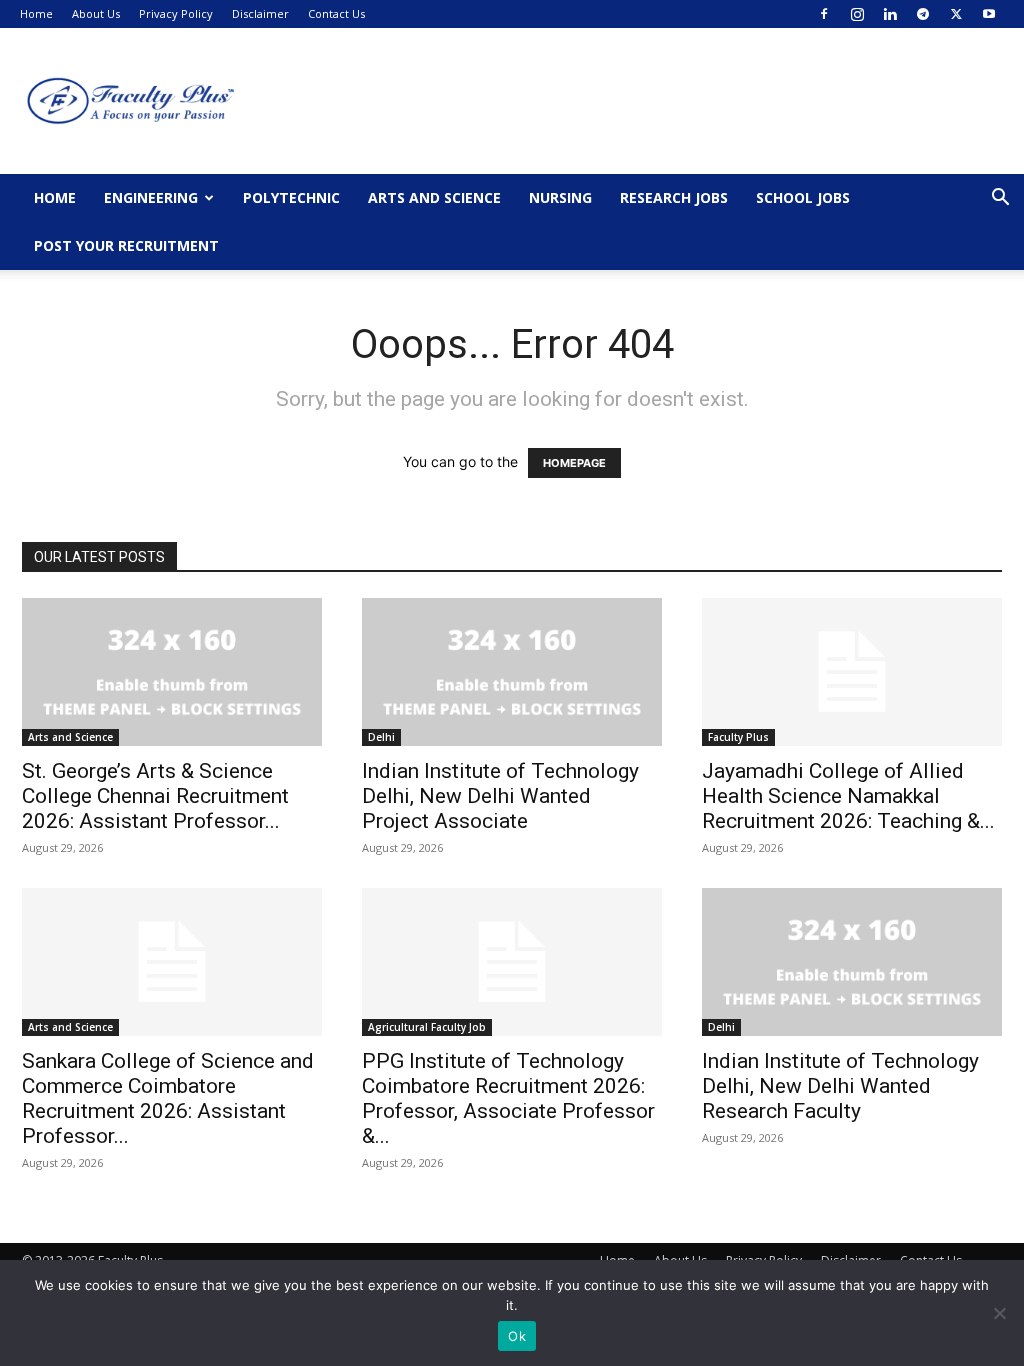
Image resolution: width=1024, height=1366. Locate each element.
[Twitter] (956, 14)
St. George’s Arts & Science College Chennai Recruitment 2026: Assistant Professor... (155, 796)
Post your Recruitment (126, 245)
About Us (96, 13)
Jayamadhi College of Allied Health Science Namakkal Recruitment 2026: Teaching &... (848, 796)
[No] (999, 1313)
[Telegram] (923, 14)
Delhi (381, 737)
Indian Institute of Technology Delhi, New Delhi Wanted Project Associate (500, 796)
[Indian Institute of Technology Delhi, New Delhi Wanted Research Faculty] (852, 962)
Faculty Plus (738, 737)
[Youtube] (989, 14)
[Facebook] (824, 14)
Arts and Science (434, 197)
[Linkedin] (890, 14)
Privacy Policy (176, 13)
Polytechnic (291, 197)
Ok (517, 1336)
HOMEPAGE (574, 463)
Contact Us (336, 13)
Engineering (151, 197)
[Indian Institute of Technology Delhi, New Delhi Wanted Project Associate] (512, 672)
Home (36, 13)
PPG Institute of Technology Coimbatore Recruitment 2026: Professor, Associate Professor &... (508, 1098)
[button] (1000, 199)
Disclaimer (260, 13)
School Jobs (803, 197)
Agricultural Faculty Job (427, 1027)
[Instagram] (857, 14)
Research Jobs (674, 197)
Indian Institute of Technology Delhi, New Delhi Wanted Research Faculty (840, 1086)
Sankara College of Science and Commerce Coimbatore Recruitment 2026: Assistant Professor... (168, 1098)
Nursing (560, 197)
